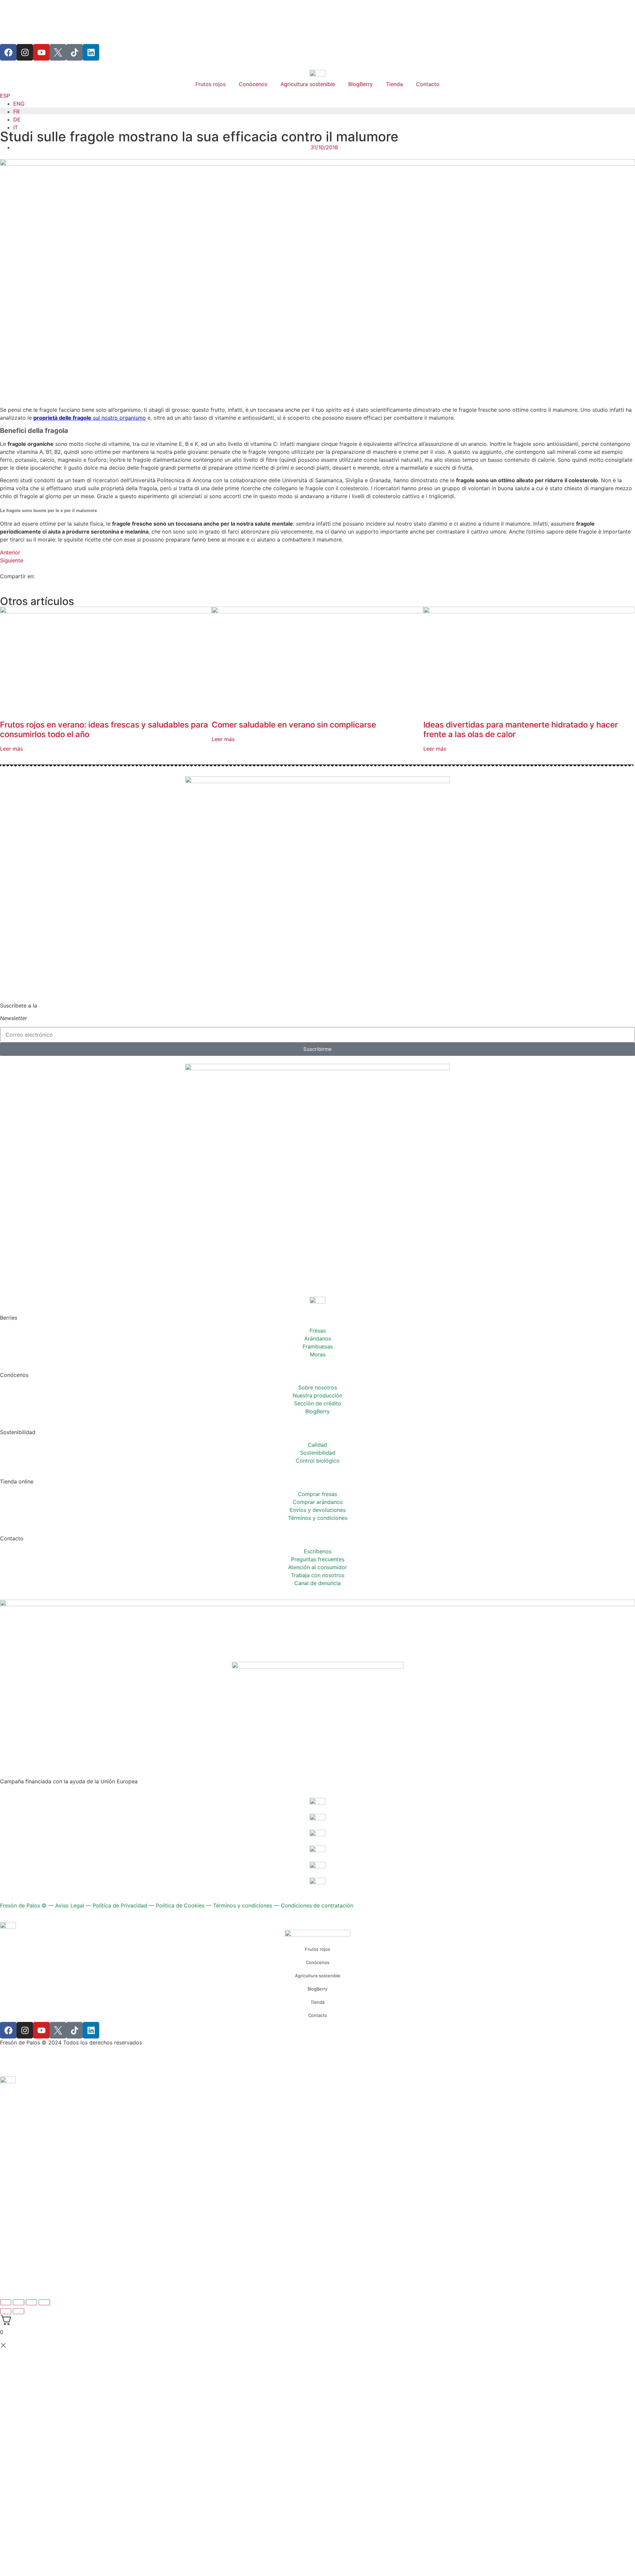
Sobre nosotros (318, 1387)
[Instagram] (25, 52)
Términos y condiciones (318, 1518)
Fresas (318, 1331)
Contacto (428, 84)
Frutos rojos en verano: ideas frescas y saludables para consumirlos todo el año (104, 729)
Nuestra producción (317, 1395)
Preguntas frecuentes (318, 1559)
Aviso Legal (70, 1905)
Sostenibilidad (318, 1453)
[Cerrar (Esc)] (44, 2302)
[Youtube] (41, 52)
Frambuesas (318, 1346)
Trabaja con (318, 1575)
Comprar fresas (317, 1494)
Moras (318, 1354)
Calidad (317, 1445)
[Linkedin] (91, 52)
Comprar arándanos (318, 1502)
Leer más (11, 749)
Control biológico (318, 1461)
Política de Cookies (180, 1905)
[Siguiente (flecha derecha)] (19, 2311)
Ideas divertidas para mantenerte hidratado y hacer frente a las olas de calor (521, 729)
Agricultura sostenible (308, 84)
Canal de (317, 1583)
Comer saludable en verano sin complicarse (294, 725)
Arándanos (318, 1338)
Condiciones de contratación (317, 1905)
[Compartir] (31, 2302)
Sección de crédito (318, 1403)
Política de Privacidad (120, 1905)
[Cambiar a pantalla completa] (19, 2302)
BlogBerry (360, 84)
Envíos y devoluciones (318, 1510)
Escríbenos (318, 1551)
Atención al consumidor (317, 1567)
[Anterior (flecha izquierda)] (6, 2311)
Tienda (394, 84)
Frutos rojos (211, 84)
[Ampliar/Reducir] (6, 2302)
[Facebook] (8, 52)
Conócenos (253, 84)
